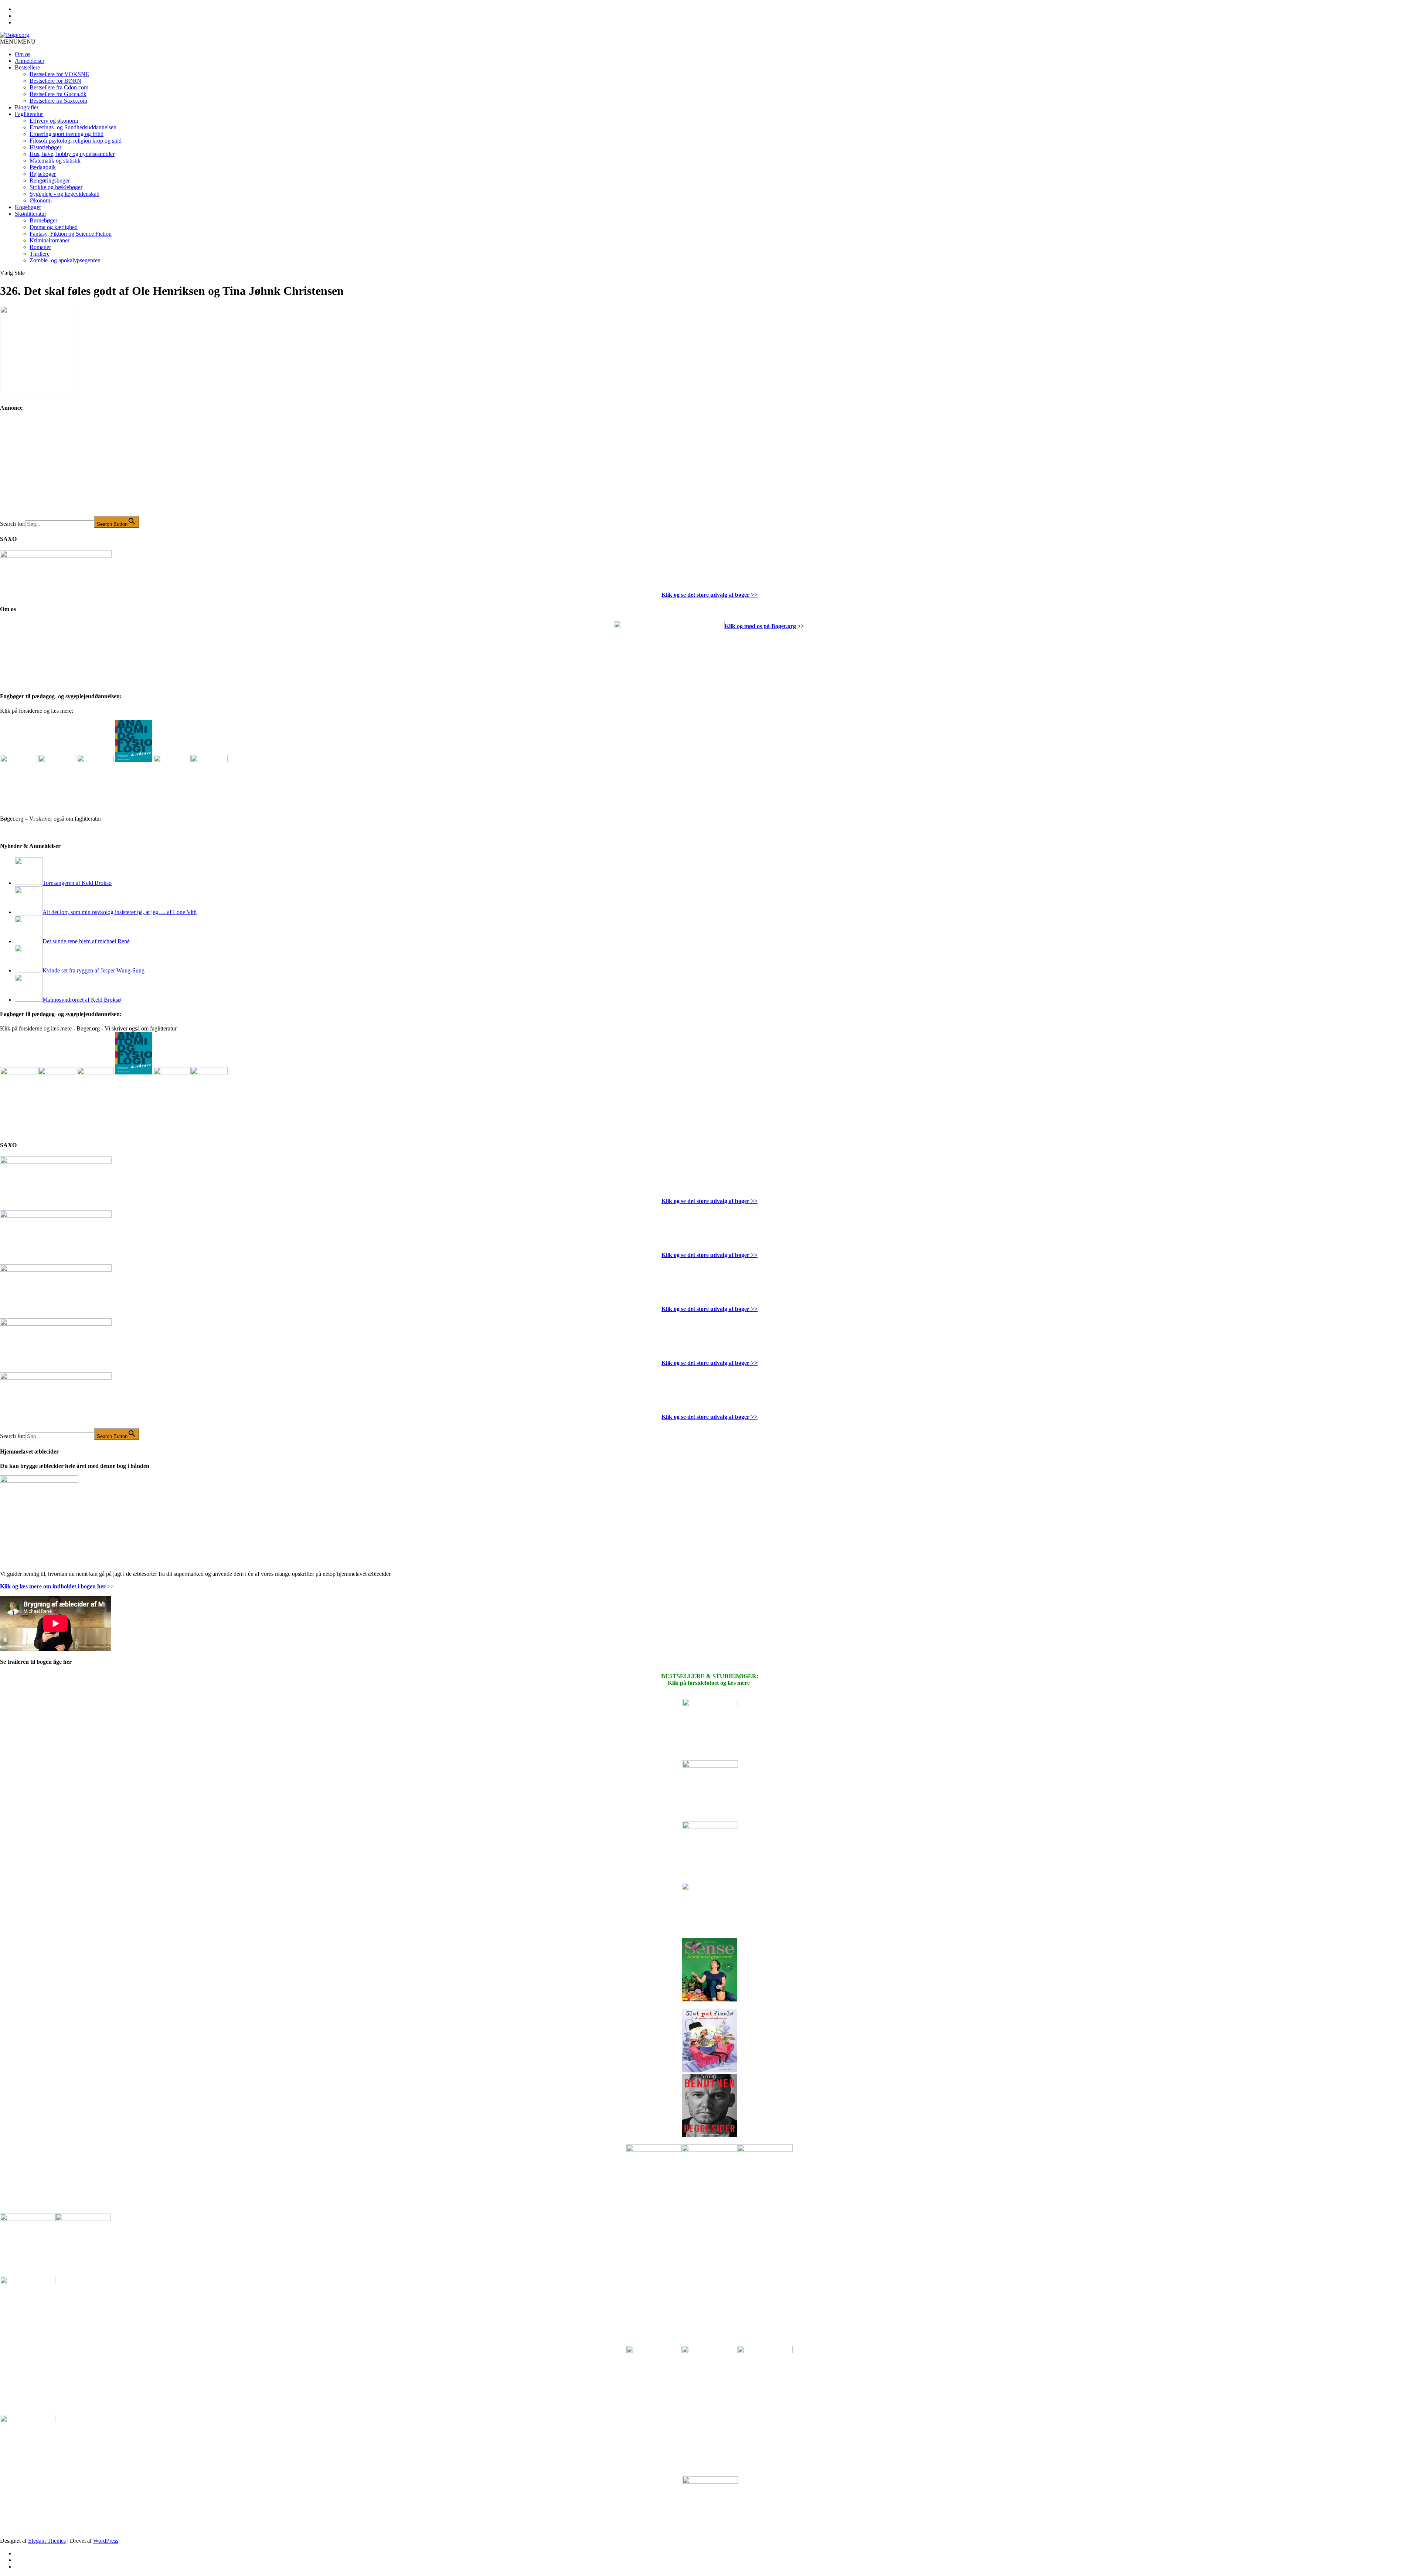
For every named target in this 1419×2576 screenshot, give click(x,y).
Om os (23, 54)
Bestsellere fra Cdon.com (59, 87)
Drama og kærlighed (54, 227)
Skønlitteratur (30, 214)
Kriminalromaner (50, 240)
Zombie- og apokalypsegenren (65, 260)
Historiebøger (45, 147)
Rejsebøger (43, 174)
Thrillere (40, 254)
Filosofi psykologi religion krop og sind (76, 141)
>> (753, 595)
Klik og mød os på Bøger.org (760, 626)
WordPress (106, 2541)
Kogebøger (28, 207)
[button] (18, 42)
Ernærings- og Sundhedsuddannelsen (73, 127)
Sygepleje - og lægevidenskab (64, 194)
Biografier (27, 107)
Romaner (40, 247)
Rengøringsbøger (50, 180)
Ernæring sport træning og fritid (67, 134)
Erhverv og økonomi (54, 121)
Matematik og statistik (55, 161)
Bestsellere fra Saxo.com (58, 101)
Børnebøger (43, 220)
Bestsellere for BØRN (55, 81)
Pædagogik (43, 167)
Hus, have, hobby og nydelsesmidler (72, 154)
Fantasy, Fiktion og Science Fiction (71, 234)
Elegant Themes (47, 2541)
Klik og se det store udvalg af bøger (705, 595)
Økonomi (41, 200)
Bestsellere (27, 67)
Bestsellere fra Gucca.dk (58, 94)
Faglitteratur (29, 114)
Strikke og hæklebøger (56, 187)
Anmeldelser (30, 61)
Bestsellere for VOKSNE (59, 74)
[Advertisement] (55, 469)
